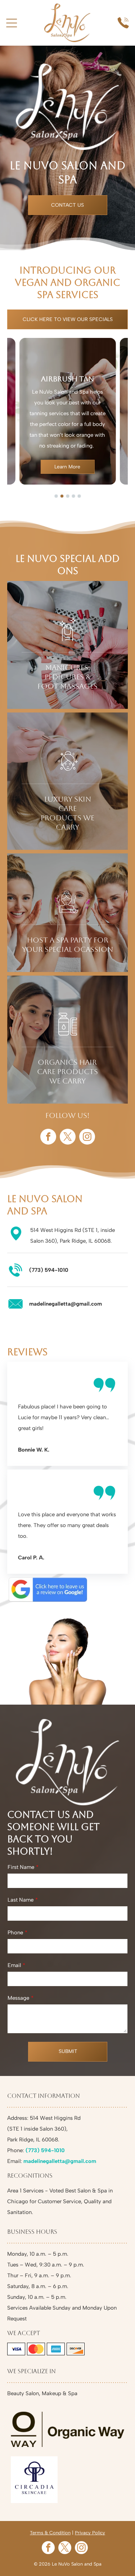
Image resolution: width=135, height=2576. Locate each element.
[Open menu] (12, 23)
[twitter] (68, 1138)
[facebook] (48, 1138)
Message (18, 1998)
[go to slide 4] (73, 496)
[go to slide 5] (79, 496)
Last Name (21, 1900)
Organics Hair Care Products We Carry (67, 1072)
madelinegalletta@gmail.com (66, 1304)
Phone (15, 1933)
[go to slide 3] (68, 496)
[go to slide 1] (56, 496)
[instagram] (87, 1138)
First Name (21, 1867)
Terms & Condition (50, 2533)
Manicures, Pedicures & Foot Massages (67, 677)
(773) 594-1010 (49, 1270)
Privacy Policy (90, 2533)
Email (14, 1965)
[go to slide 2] (62, 496)
